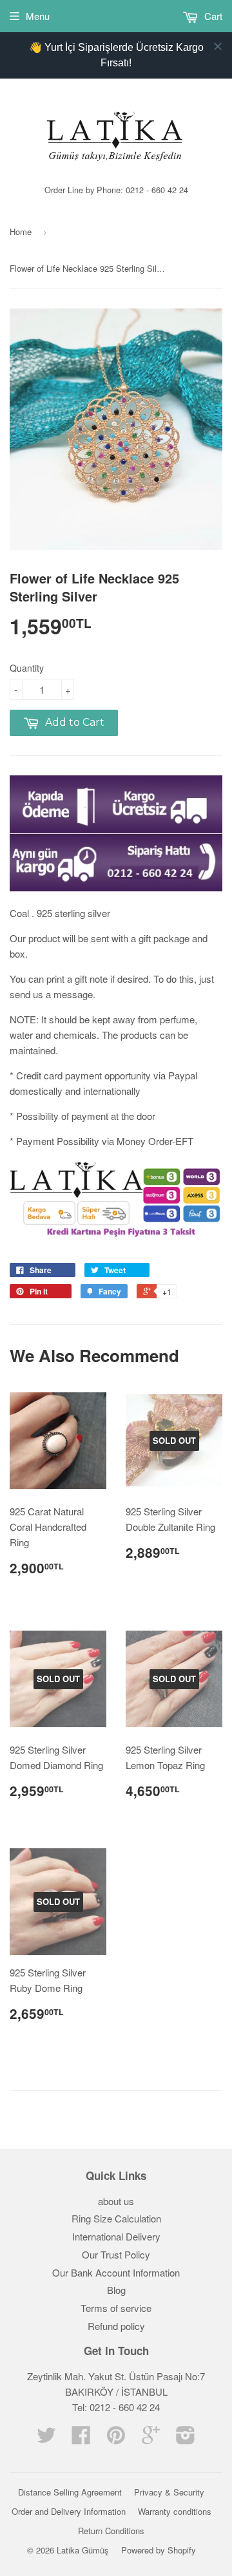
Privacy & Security (169, 2492)
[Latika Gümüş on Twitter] (46, 2439)
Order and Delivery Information (69, 2511)
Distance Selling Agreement (70, 2492)
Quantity (27, 668)
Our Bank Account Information (116, 2272)
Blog (116, 2290)
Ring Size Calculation (116, 2218)
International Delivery (116, 2236)
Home (21, 232)
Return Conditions (111, 2531)
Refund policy (116, 2326)
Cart (212, 16)
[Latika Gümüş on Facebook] (81, 2439)
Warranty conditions (175, 2511)
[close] (218, 46)
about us (116, 2201)
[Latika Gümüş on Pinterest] (116, 2439)
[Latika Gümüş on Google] (151, 2439)
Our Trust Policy (116, 2254)
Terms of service (116, 2308)
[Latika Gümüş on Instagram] (186, 2439)
